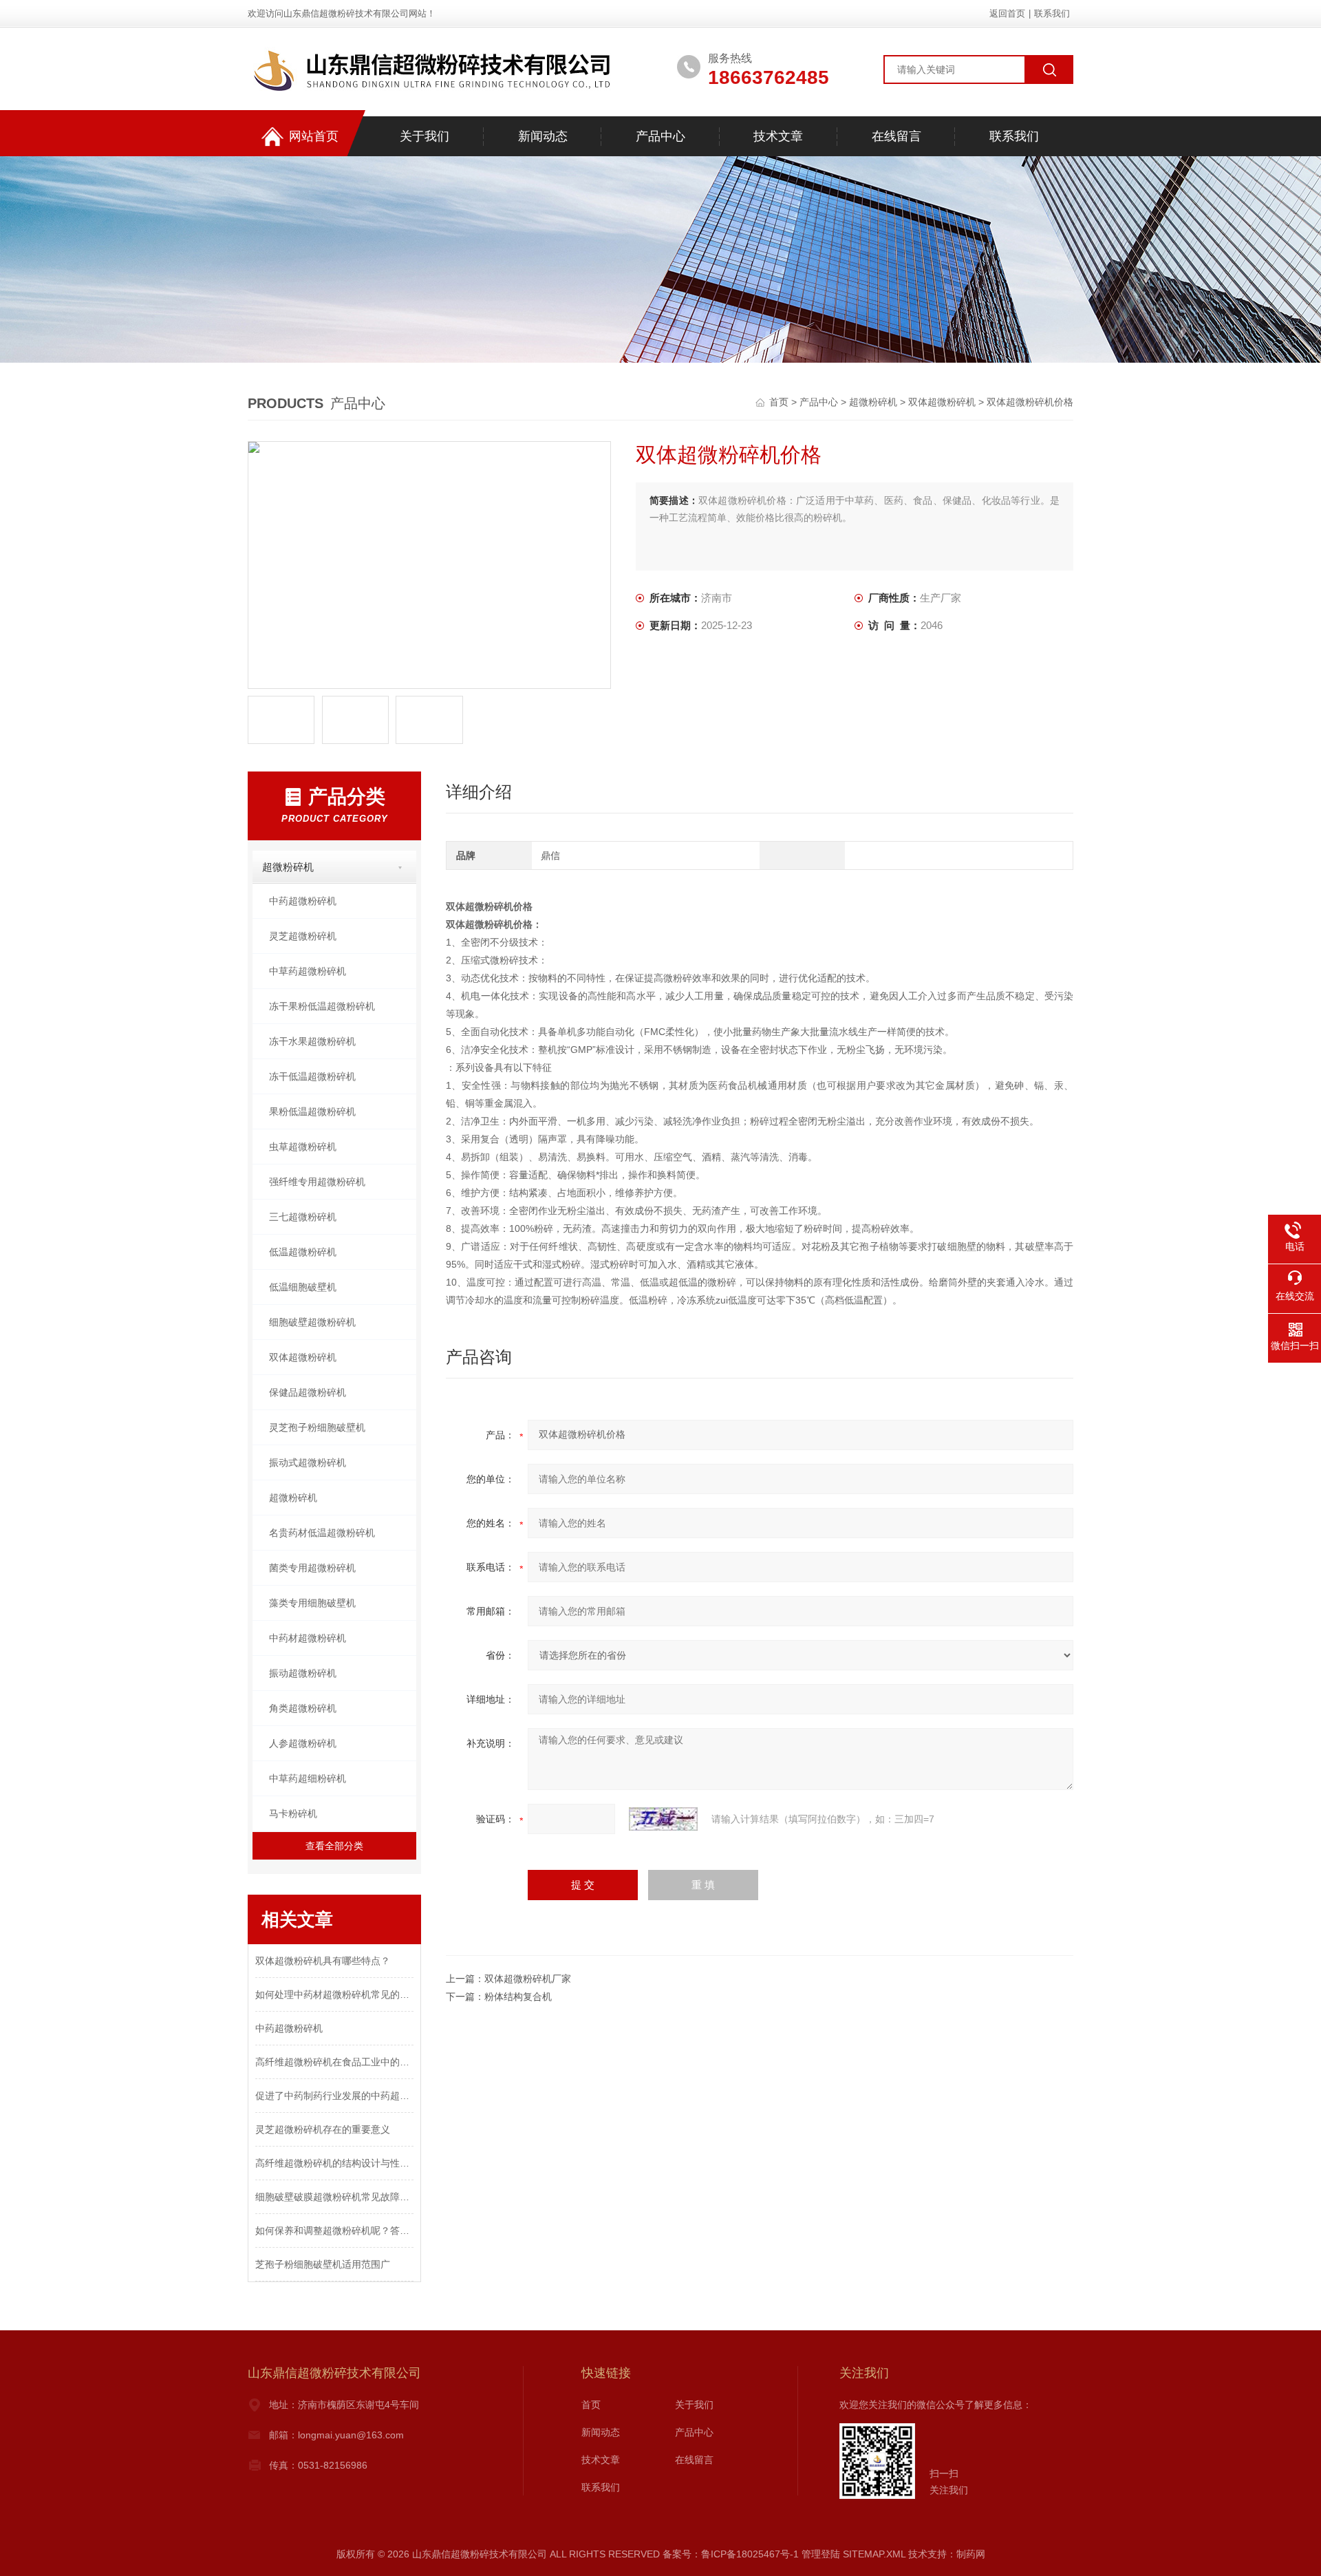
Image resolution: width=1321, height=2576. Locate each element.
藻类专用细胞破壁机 (312, 1603)
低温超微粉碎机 (303, 1252)
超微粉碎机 (873, 402)
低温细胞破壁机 (303, 1287)
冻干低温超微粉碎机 (312, 1076)
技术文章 (778, 136)
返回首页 (1007, 13)
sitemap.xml (874, 2554)
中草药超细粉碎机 (308, 1778)
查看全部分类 (334, 1846)
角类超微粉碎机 (303, 1708)
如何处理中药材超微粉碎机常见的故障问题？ (334, 1994)
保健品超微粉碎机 (308, 1392)
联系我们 (1052, 13)
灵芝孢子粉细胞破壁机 (317, 1427)
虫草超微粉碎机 (303, 1147)
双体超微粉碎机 (942, 402)
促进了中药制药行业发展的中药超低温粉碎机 (334, 2096)
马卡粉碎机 (293, 1813)
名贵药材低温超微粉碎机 (322, 1533)
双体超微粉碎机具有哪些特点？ (323, 1961)
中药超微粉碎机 (303, 901)
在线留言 (896, 136)
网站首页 (314, 136)
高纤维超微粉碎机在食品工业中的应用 (334, 2062)
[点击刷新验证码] (663, 1819)
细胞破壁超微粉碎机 (312, 1322)
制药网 (971, 2554)
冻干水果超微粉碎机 (312, 1041)
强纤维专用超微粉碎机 (317, 1182)
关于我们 (425, 136)
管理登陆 (821, 2554)
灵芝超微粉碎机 (303, 936)
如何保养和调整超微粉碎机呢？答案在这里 (334, 2231)
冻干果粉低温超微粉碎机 (322, 1006)
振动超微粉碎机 (303, 1673)
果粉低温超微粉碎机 (312, 1111)
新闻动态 (543, 136)
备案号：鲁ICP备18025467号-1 (731, 2554)
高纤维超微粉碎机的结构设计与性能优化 (334, 2163)
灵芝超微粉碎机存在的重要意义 (323, 2129)
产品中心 (660, 136)
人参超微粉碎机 (303, 1743)
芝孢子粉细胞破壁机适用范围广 (323, 2264)
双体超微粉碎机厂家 (528, 1979)
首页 (780, 402)
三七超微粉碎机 (303, 1217)
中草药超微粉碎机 (308, 971)
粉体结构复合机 (518, 1997)
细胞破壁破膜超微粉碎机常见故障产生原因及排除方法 (334, 2197)
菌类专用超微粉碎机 (312, 1568)
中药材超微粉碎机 (308, 1638)
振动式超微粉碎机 (308, 1462)
